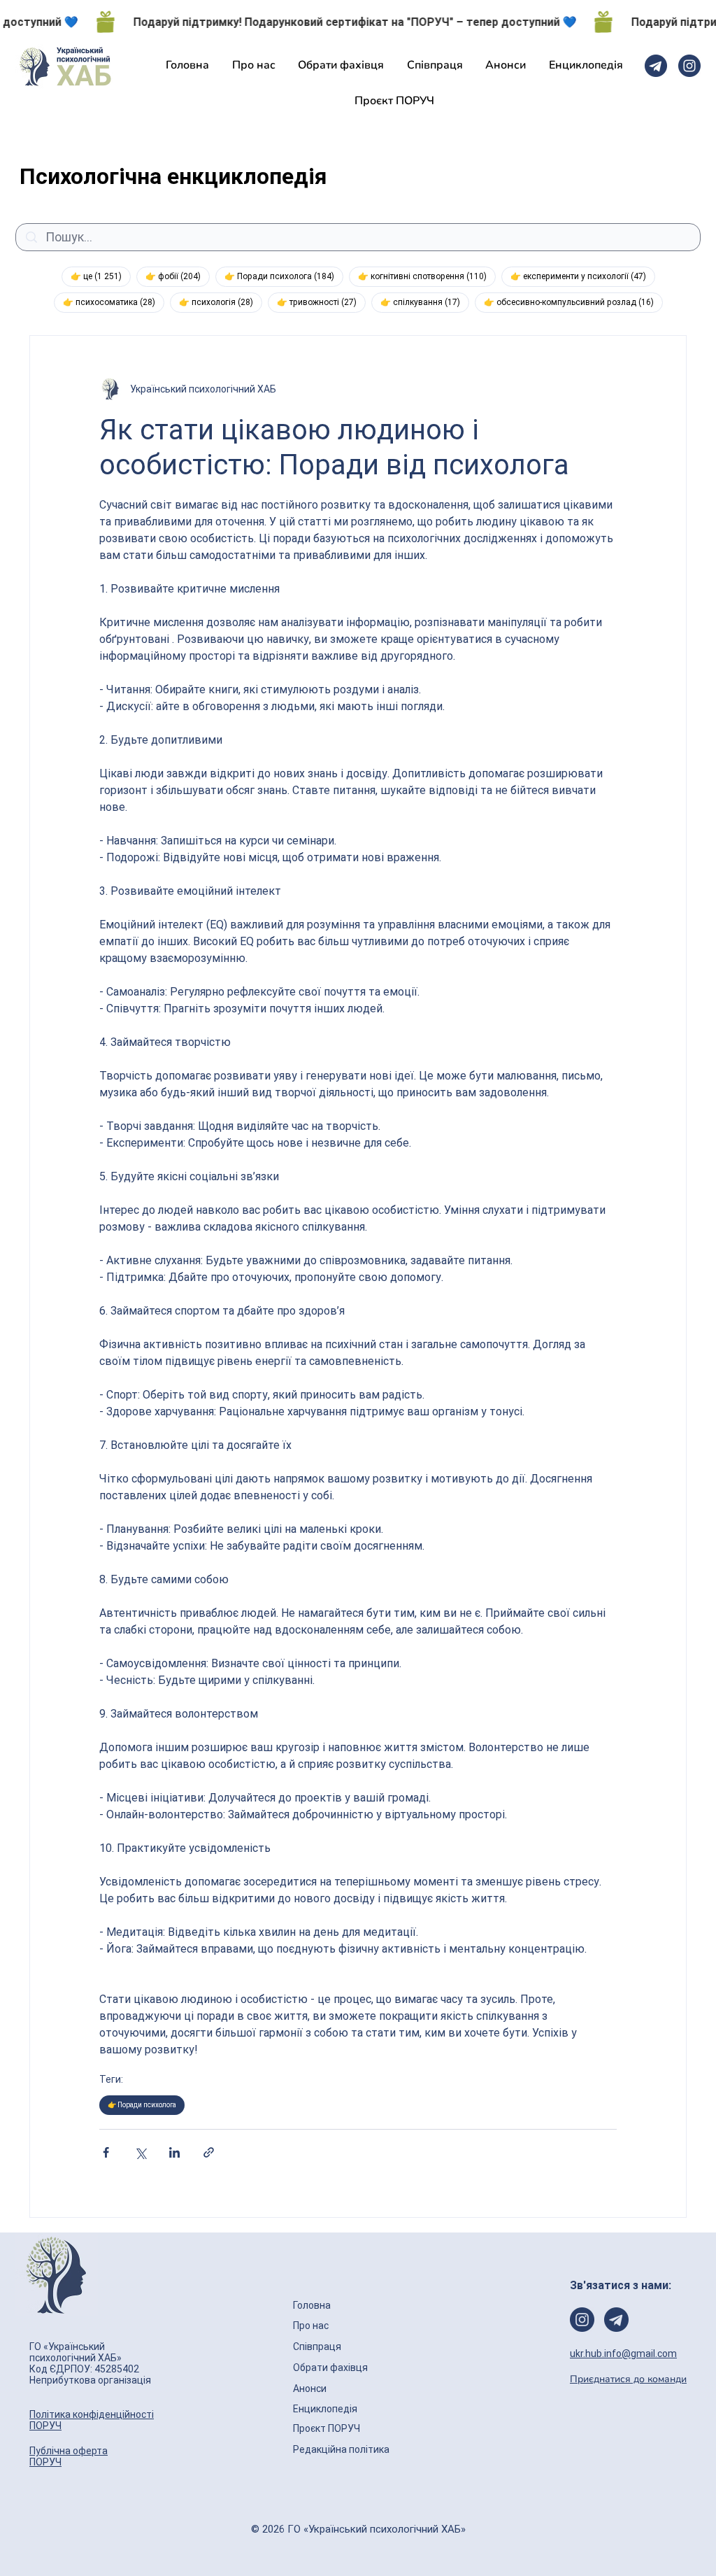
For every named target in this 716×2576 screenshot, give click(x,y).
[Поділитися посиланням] (209, 2152)
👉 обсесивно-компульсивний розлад (573, 302)
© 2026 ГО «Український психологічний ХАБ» (358, 2529)
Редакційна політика (341, 2449)
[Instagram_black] (689, 66)
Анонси (311, 2389)
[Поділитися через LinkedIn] (174, 2152)
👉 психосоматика (114, 302)
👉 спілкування (425, 302)
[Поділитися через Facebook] (106, 2152)
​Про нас (311, 2326)
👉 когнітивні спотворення (427, 276)
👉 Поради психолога (284, 276)
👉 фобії (178, 276)
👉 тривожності (321, 302)
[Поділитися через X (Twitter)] (140, 2152)
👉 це (101, 276)
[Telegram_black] (656, 66)
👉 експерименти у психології (583, 276)
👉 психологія (221, 302)
